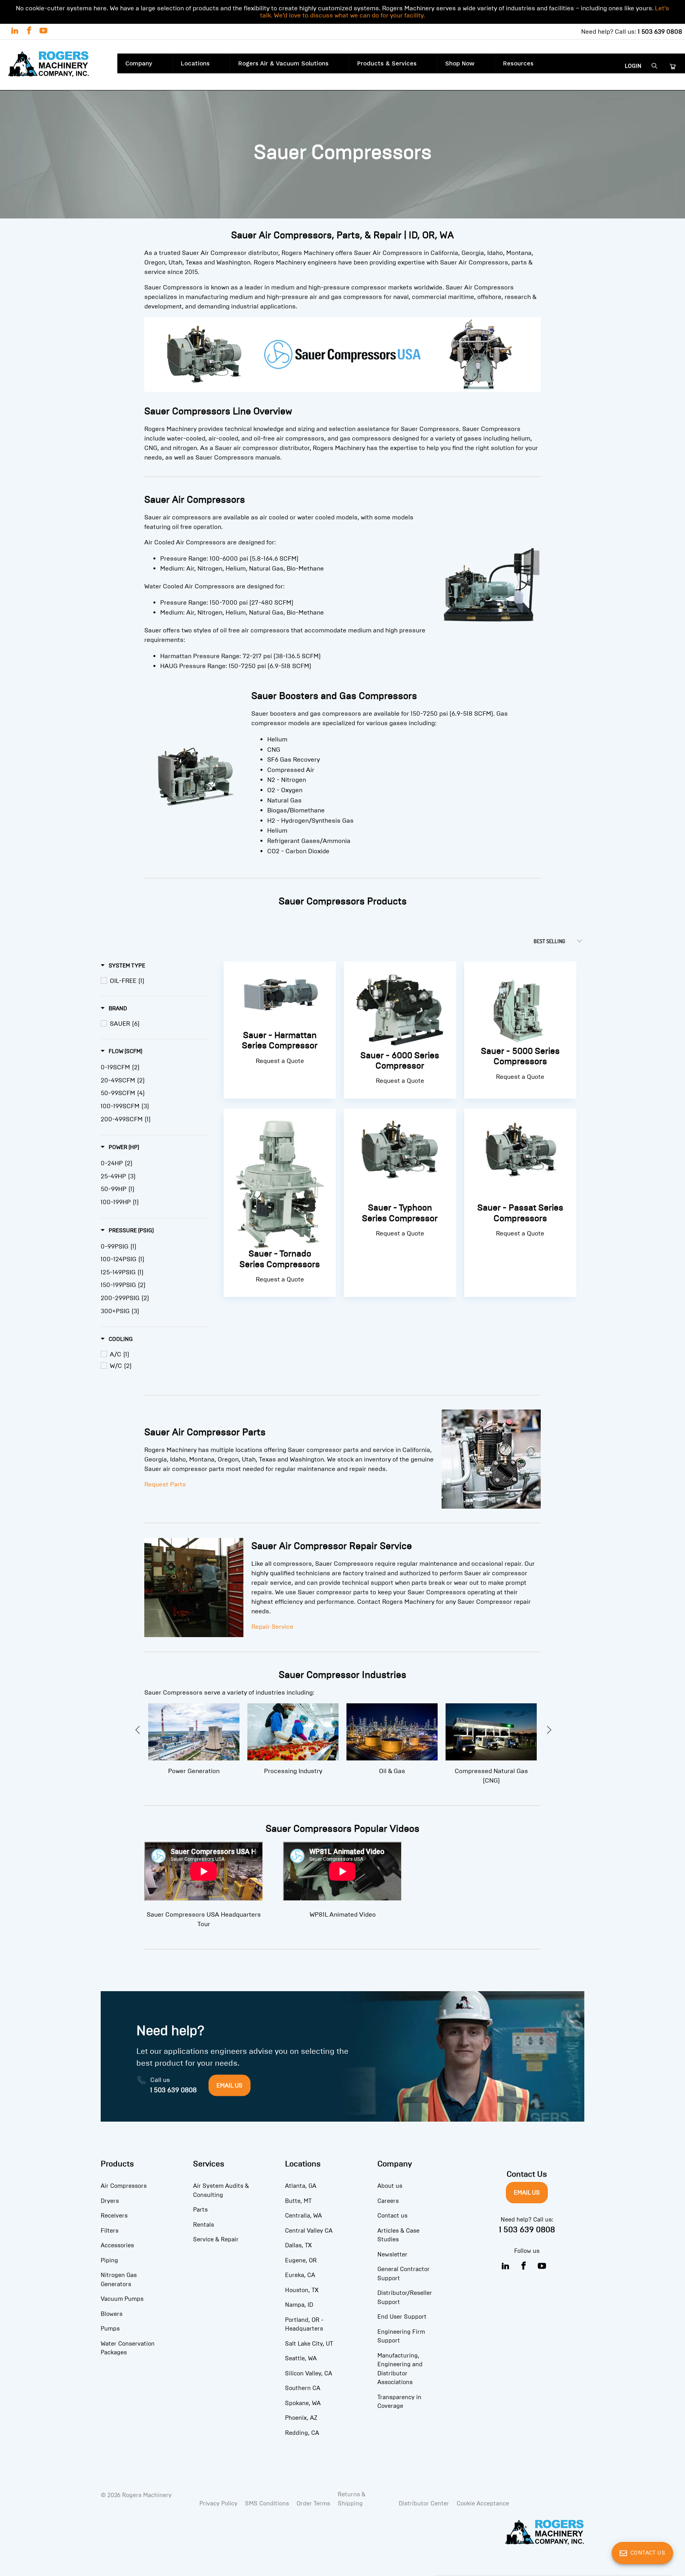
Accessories (117, 2245)
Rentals (204, 2225)
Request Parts (165, 1484)
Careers (388, 2201)
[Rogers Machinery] (59, 65)
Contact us (392, 2216)
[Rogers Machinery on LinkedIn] (14, 32)
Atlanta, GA (301, 2186)
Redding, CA (302, 2433)
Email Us (527, 2193)
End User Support (402, 2317)
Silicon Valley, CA (309, 2373)
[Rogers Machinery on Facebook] (29, 32)
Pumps (110, 2329)
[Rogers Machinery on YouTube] (43, 32)
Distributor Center (424, 2503)
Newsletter (392, 2254)
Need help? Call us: (632, 32)
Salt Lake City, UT (309, 2344)
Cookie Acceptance (483, 2503)
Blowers (112, 2314)
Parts (200, 2210)
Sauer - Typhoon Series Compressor (400, 1202)
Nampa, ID (299, 2305)
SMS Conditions (267, 2503)
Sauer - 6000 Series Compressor (400, 1029)
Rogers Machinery (147, 2495)
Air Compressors (124, 2186)
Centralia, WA (303, 2216)
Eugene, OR (301, 2260)
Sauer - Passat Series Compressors (520, 1202)
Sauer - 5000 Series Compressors (520, 1029)
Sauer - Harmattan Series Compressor (280, 1029)
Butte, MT (298, 2201)
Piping (109, 2260)
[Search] (655, 66)
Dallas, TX (298, 2245)
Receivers (114, 2216)
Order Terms (313, 2503)
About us (390, 2186)
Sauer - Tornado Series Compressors (280, 1202)
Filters (110, 2231)
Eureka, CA (300, 2275)
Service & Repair (216, 2239)
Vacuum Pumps (122, 2299)
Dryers (110, 2201)
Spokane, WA (303, 2403)
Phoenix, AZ (301, 2418)
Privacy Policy (218, 2503)
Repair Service (272, 1627)
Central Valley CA (309, 2231)
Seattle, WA (301, 2358)
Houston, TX (302, 2290)
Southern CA (303, 2388)
